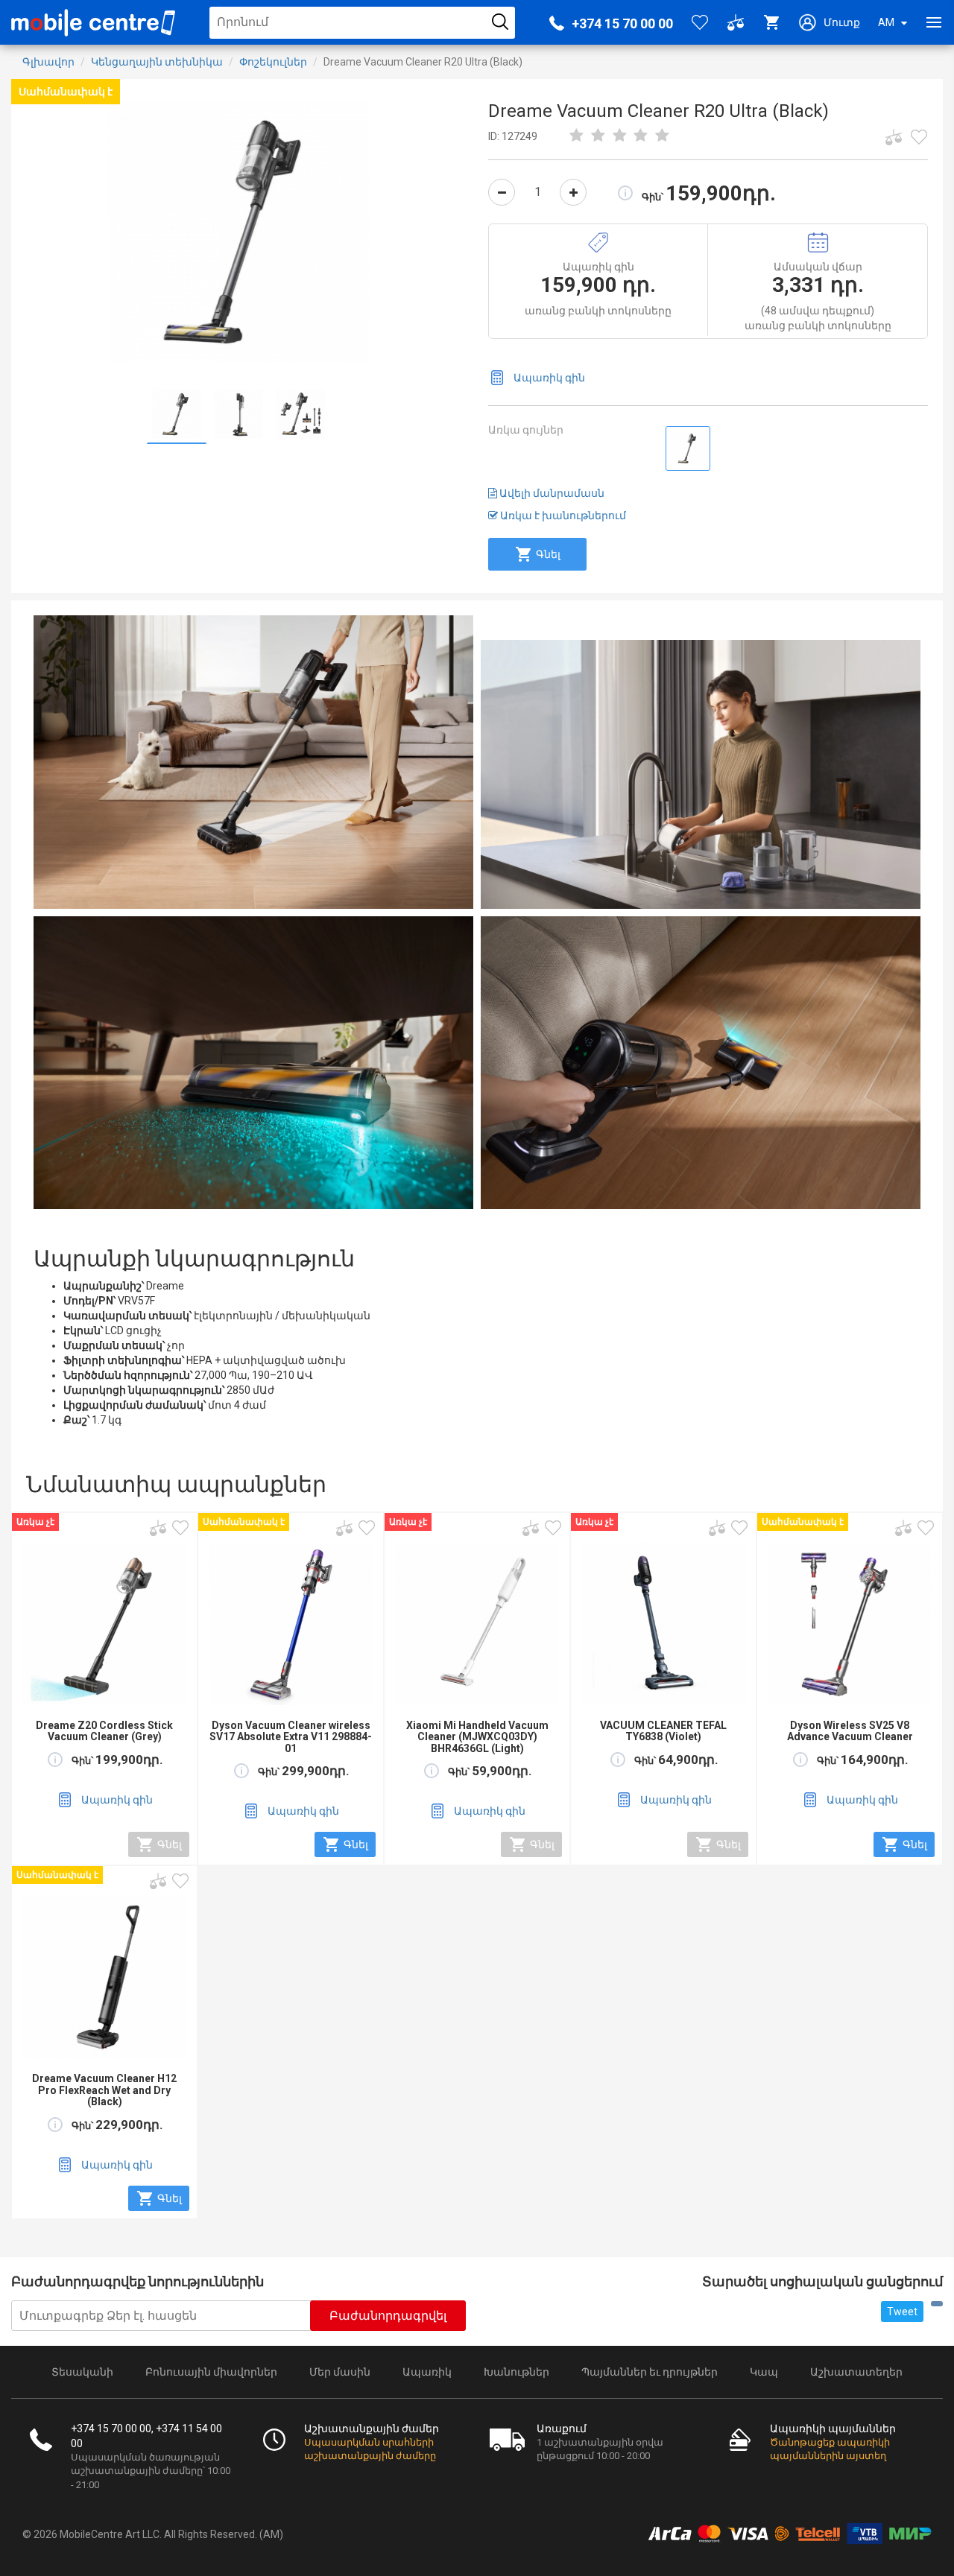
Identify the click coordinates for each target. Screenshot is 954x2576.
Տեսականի (82, 2372)
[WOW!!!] (663, 136)
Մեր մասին (340, 2372)
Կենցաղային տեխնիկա (157, 62)
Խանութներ (517, 2372)
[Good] (619, 136)
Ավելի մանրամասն (551, 493)
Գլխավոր (48, 62)
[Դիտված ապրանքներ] (919, 137)
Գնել (548, 554)
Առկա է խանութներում (562, 515)
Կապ (764, 2372)
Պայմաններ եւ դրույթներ (650, 2372)
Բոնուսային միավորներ (211, 2372)
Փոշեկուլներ (273, 62)
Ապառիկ (427, 2372)
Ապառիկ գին (549, 378)
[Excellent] (641, 136)
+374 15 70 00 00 (622, 23)
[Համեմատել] (894, 137)
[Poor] (577, 136)
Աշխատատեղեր (856, 2372)
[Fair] (598, 136)
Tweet (902, 2312)
